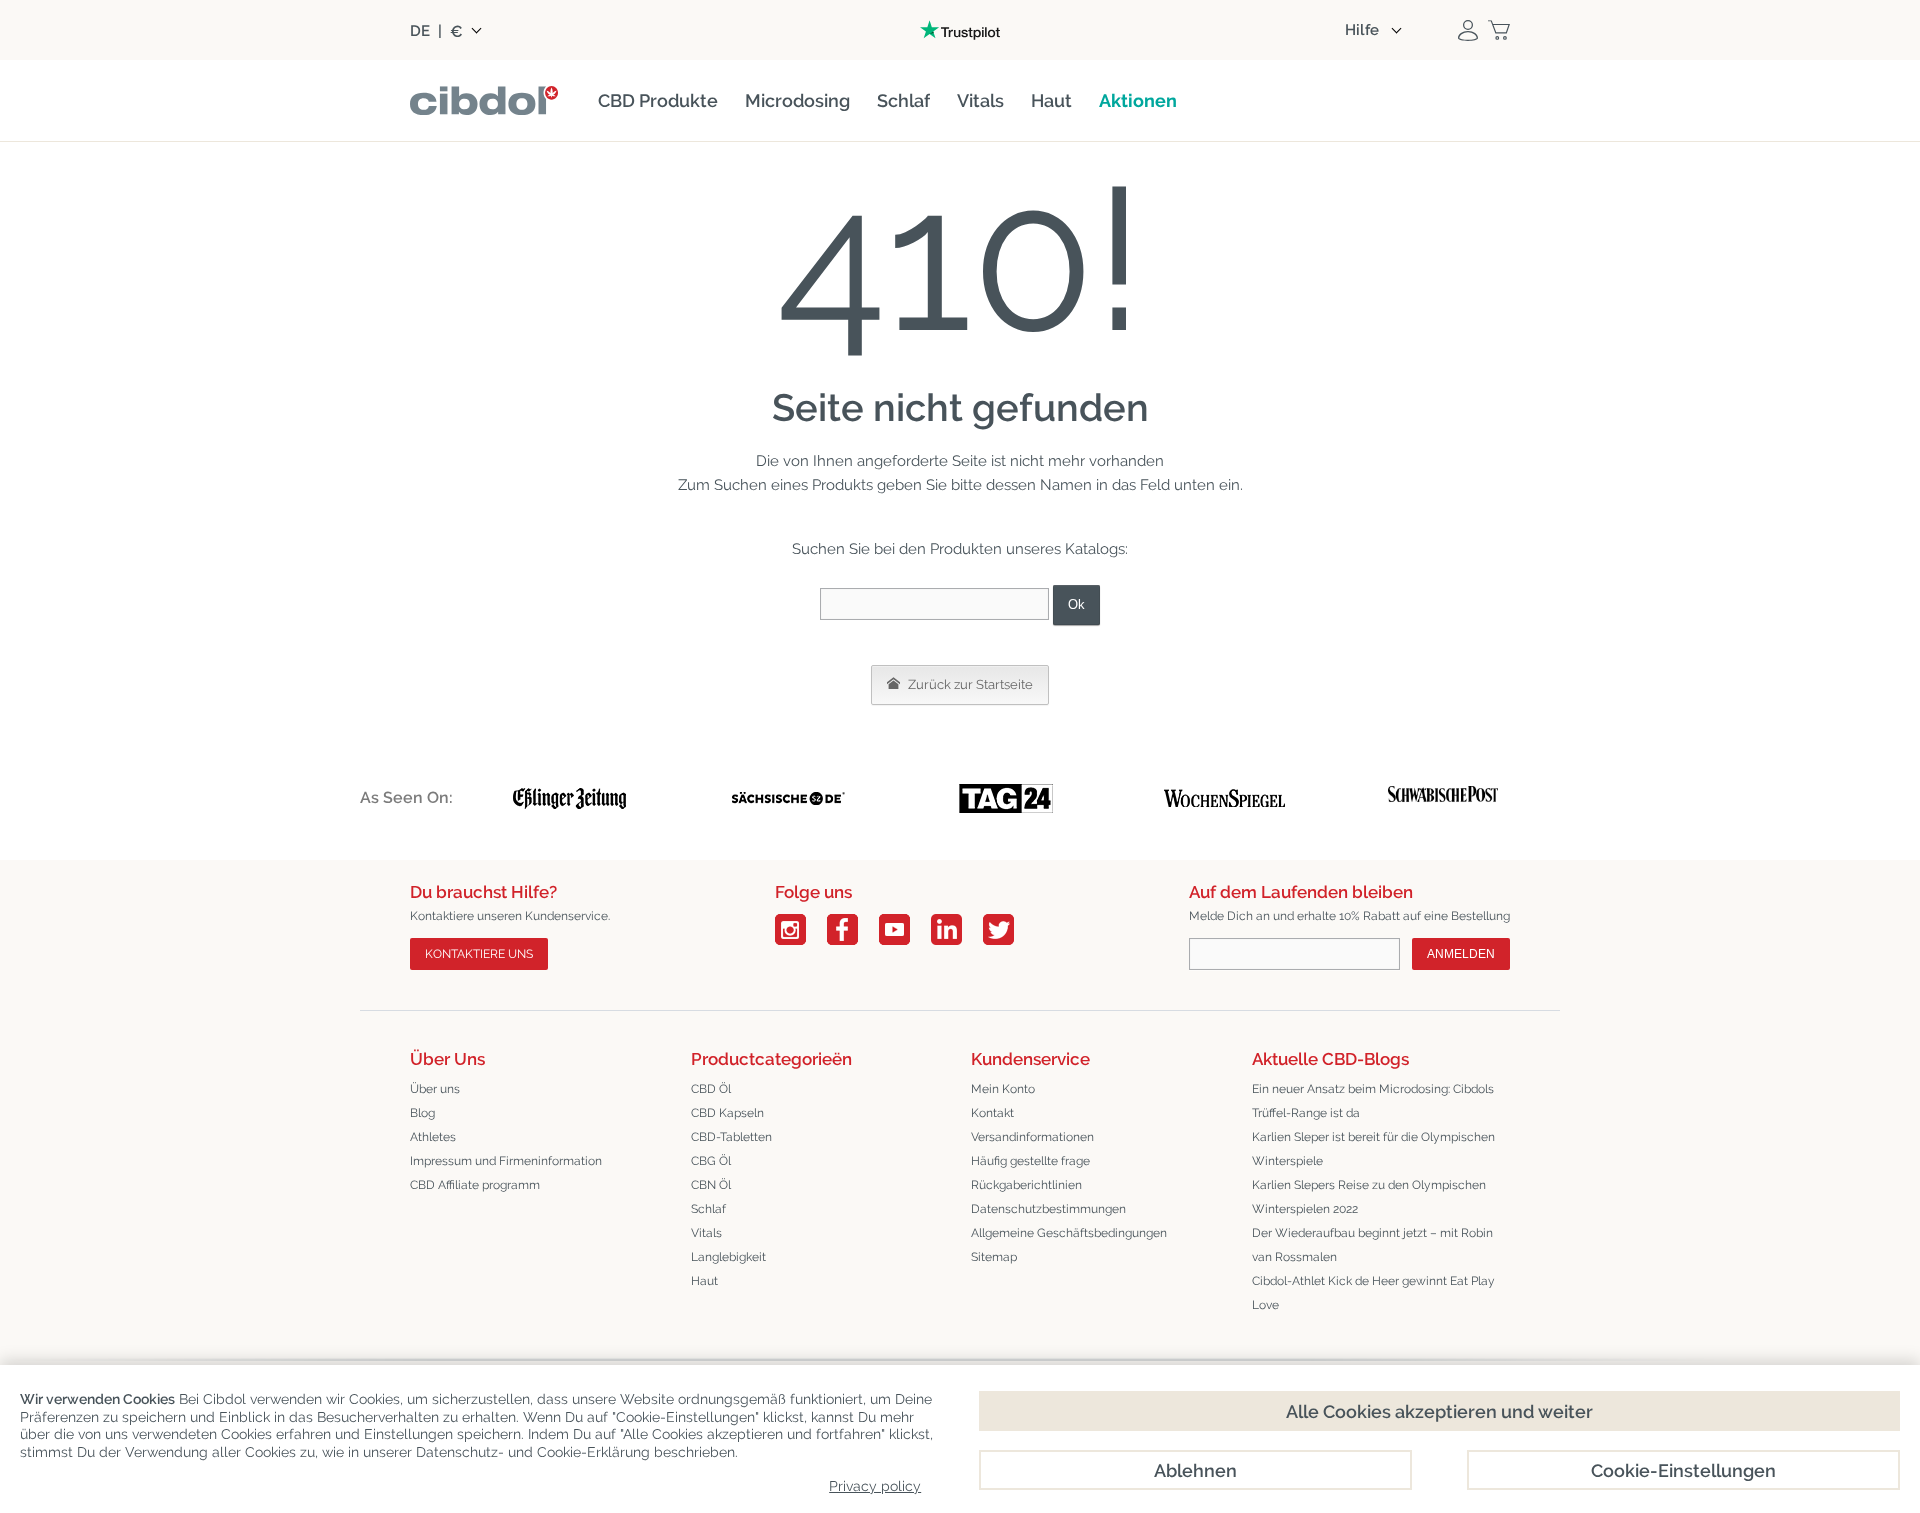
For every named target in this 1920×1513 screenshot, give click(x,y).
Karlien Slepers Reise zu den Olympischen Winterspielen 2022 (1369, 1197)
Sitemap (994, 1257)
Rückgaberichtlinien (1026, 1185)
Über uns (435, 1089)
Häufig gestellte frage (1030, 1161)
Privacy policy (875, 1486)
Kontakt (992, 1113)
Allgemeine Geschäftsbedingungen (1069, 1233)
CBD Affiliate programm (475, 1185)
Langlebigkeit (728, 1257)
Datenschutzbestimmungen (1048, 1209)
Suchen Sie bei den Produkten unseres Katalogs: (960, 549)
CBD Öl (711, 1089)
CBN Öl (711, 1185)
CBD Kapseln (727, 1113)
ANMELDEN (1461, 954)
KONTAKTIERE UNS (479, 954)
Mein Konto (1003, 1089)
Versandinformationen (1032, 1137)
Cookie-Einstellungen (1683, 1470)
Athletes (433, 1137)
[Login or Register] (1468, 30)
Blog (422, 1113)
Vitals (706, 1233)
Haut (704, 1281)
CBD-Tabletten (731, 1137)
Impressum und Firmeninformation (506, 1161)
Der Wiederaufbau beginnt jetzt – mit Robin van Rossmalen (1372, 1245)
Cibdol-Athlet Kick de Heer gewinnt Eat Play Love (1373, 1293)
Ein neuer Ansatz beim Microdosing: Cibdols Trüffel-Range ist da (1373, 1101)
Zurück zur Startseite (969, 684)
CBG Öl (711, 1161)
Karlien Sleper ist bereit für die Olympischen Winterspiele (1373, 1149)
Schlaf (708, 1209)
